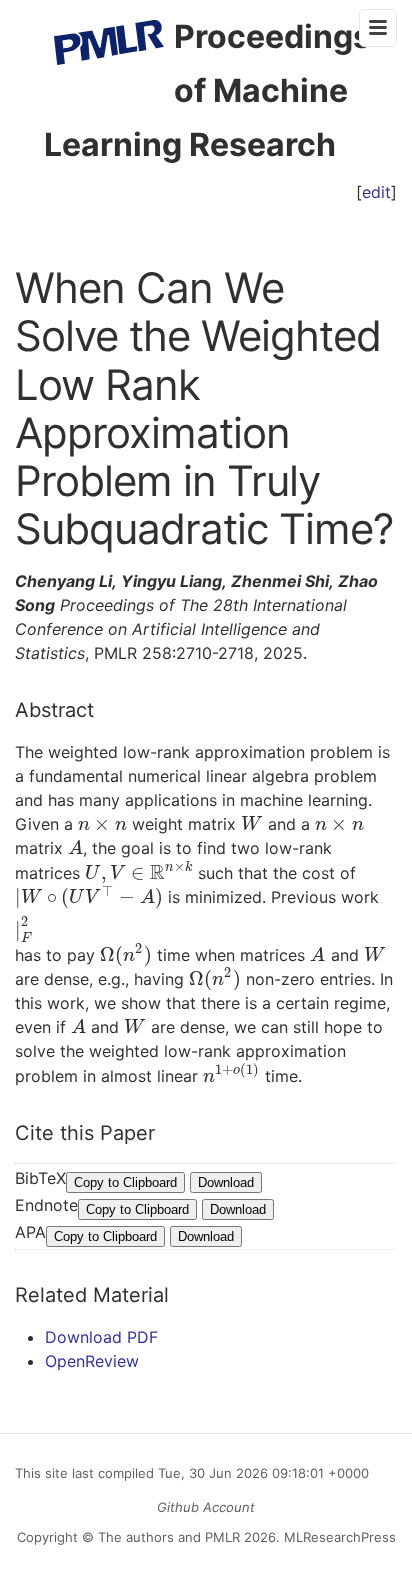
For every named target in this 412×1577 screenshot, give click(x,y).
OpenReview (92, 1361)
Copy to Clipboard (125, 1182)
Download (226, 1182)
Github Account (206, 1507)
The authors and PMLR (169, 1537)
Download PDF (101, 1337)
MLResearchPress (338, 1537)
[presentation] (102, 824)
